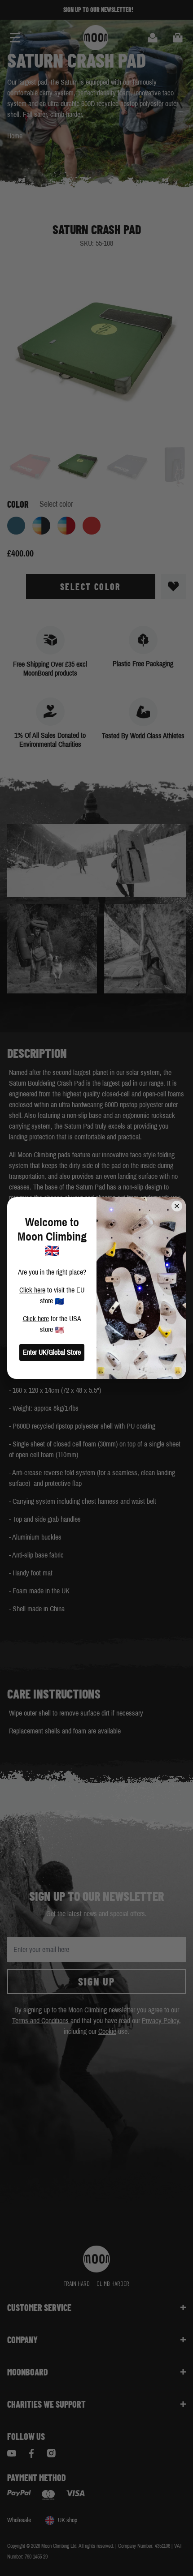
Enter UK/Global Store (52, 1352)
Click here (32, 1290)
